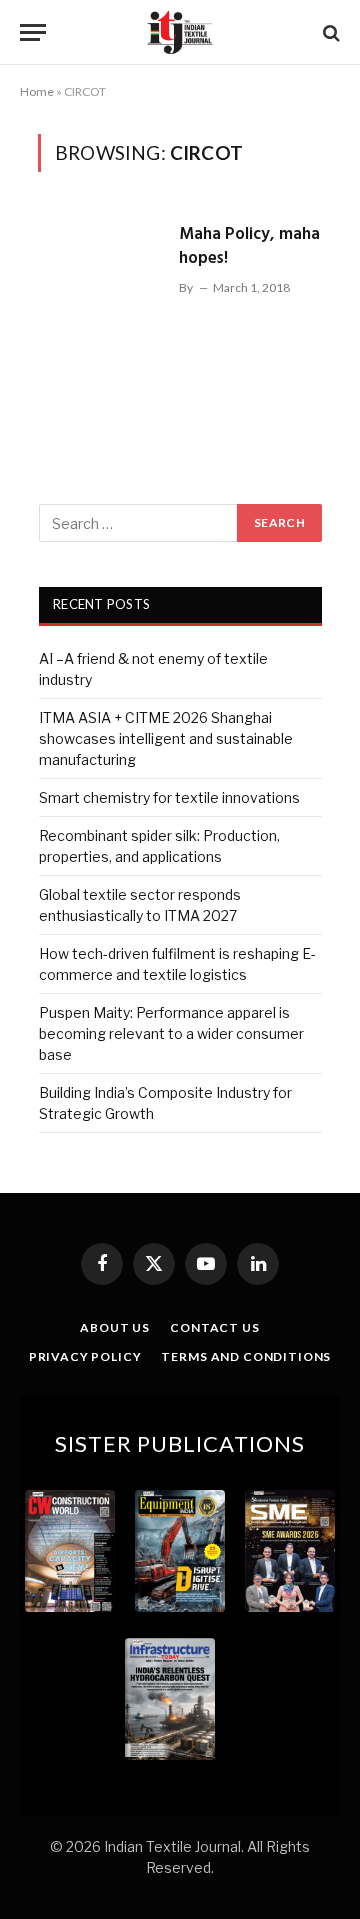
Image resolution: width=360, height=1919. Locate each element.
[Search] (329, 32)
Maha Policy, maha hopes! (249, 246)
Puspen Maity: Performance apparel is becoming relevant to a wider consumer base (171, 1033)
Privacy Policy (85, 1356)
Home (37, 91)
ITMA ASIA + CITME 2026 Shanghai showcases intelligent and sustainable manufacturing (166, 738)
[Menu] (33, 32)
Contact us (214, 1327)
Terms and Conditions (246, 1356)
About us (115, 1327)
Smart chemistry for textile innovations (169, 797)
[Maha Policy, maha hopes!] (100, 308)
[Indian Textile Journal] (180, 32)
